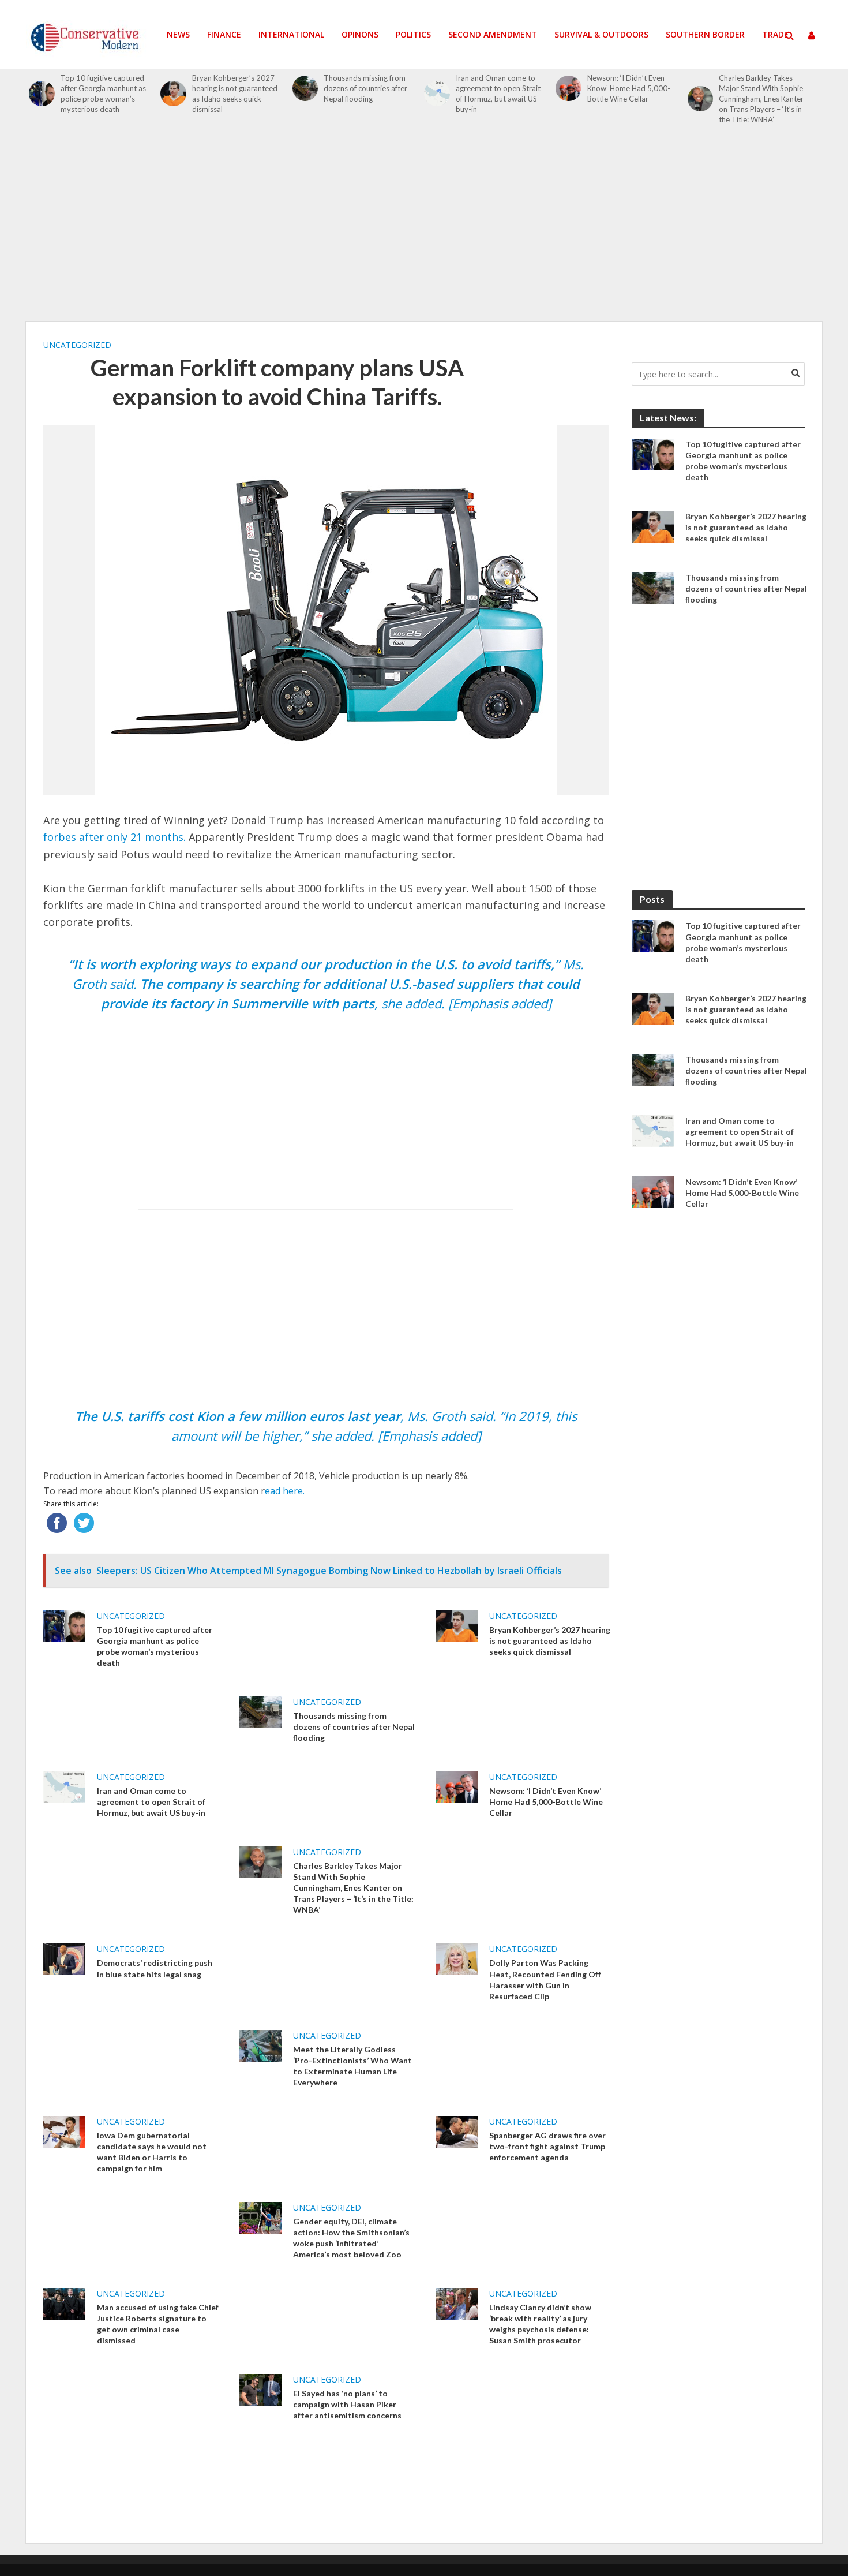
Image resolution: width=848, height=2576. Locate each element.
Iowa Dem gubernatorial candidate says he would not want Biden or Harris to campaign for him (152, 2152)
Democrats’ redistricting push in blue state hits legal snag (155, 1968)
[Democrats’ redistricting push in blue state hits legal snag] (64, 1958)
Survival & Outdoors (601, 34)
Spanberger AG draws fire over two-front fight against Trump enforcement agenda (547, 2146)
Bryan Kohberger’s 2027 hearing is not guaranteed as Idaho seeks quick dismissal (235, 94)
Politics (413, 34)
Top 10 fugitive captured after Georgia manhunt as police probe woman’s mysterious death (103, 94)
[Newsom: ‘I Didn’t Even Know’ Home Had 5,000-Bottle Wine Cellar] (569, 89)
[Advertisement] (424, 230)
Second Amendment (493, 34)
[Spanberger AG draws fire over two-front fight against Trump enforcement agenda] (457, 2130)
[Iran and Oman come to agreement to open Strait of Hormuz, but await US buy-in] (437, 94)
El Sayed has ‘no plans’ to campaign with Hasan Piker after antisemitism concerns (347, 2404)
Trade (775, 34)
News (178, 34)
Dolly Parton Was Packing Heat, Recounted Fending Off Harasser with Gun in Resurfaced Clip (545, 1979)
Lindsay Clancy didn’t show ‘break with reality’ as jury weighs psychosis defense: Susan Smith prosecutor (540, 2324)
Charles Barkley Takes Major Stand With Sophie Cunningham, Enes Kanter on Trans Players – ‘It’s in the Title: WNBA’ (761, 99)
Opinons (360, 34)
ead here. (285, 1491)
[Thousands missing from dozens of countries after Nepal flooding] (305, 89)
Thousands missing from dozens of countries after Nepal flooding (365, 88)
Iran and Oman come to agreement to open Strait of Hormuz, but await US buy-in (498, 94)
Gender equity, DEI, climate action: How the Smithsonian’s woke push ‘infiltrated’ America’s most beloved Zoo (351, 2238)
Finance (224, 34)
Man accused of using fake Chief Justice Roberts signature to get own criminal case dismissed (158, 2324)
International (291, 34)
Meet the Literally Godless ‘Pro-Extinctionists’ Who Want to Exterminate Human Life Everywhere (352, 2066)
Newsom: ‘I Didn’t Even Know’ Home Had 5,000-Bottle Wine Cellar (629, 88)
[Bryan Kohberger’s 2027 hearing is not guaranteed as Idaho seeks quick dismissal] (173, 94)
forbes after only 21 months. (115, 837)
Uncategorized (77, 345)
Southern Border (705, 34)
